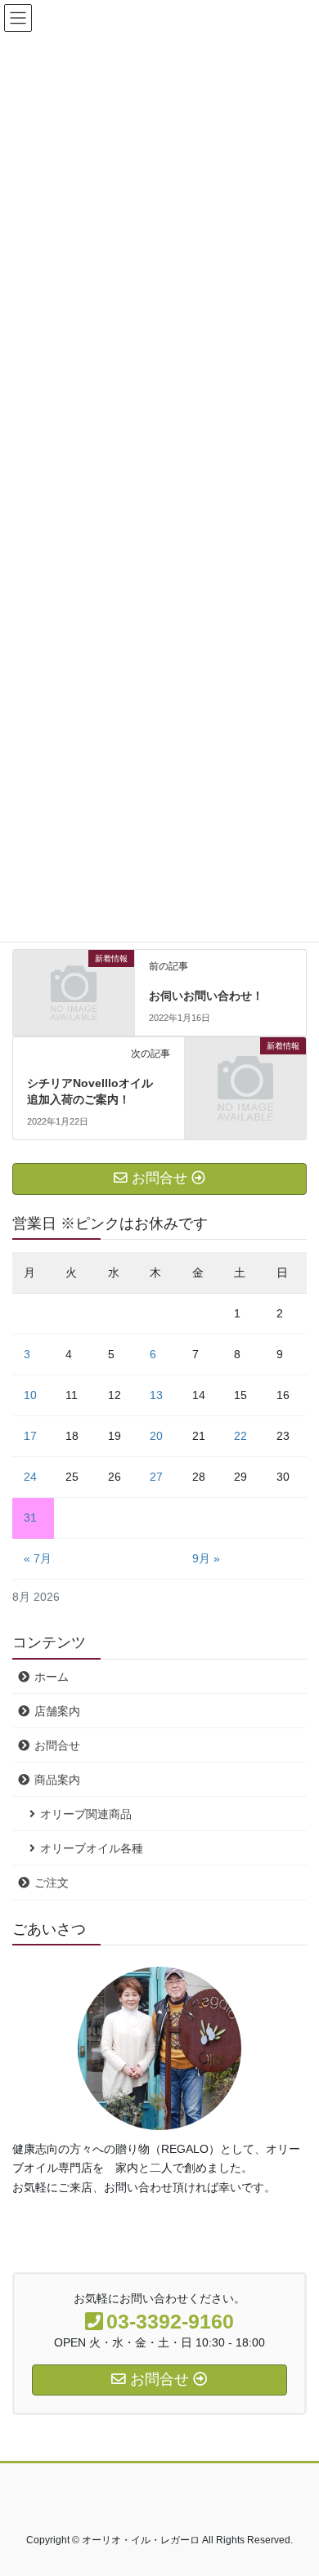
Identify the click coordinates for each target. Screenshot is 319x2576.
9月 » (206, 1558)
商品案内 (57, 1780)
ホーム (52, 1677)
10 (30, 1395)
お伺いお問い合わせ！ (206, 996)
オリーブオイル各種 (92, 1848)
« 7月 (38, 1558)
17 (30, 1436)
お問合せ (57, 1745)
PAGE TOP (295, 2484)
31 (30, 1518)
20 (156, 1436)
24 (30, 1477)
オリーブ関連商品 (86, 1814)
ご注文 (52, 1883)
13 (156, 1395)
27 (156, 1477)
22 (240, 1436)
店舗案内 (57, 1711)
